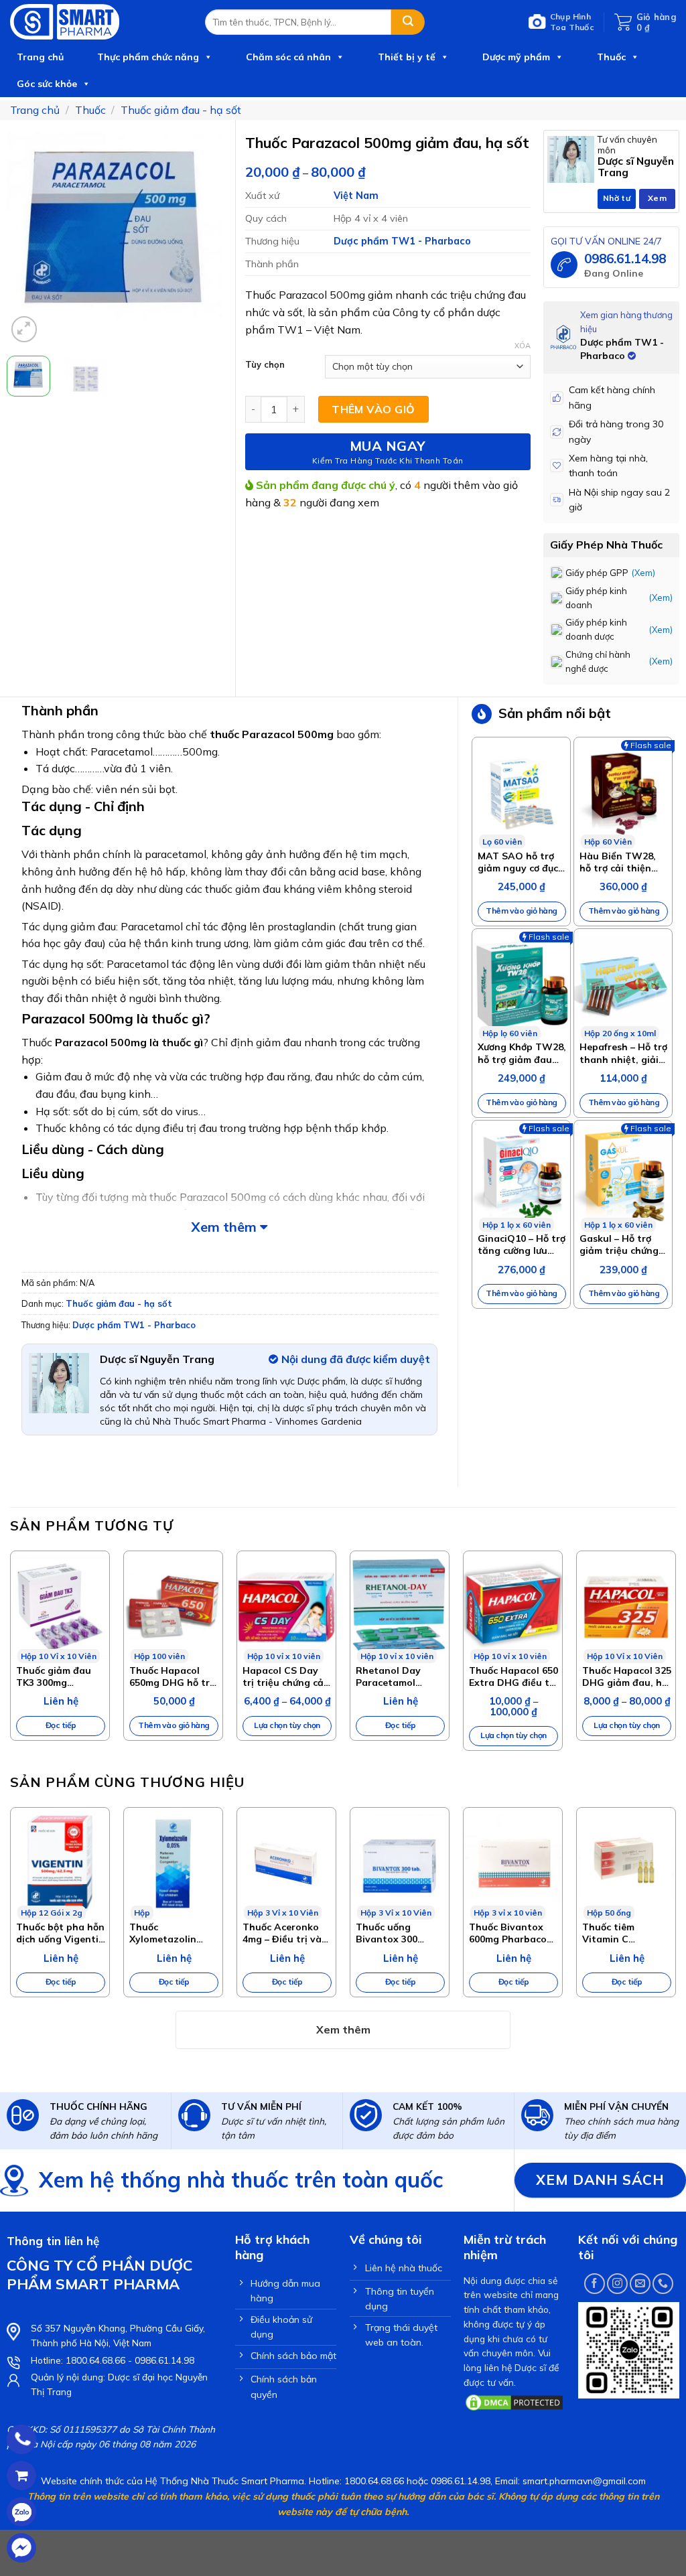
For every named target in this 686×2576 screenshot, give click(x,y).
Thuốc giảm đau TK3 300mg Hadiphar (54, 1676)
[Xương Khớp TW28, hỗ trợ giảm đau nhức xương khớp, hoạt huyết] (521, 985)
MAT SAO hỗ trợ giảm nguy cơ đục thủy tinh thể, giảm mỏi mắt (518, 862)
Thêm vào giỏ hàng (522, 911)
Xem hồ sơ (658, 201)
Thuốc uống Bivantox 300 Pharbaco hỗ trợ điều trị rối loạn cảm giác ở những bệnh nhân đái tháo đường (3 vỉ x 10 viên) (398, 1933)
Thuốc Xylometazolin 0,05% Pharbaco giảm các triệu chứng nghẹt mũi (168, 1933)
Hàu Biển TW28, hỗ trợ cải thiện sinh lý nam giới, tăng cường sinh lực (618, 862)
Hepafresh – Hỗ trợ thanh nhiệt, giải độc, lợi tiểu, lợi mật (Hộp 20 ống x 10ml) (623, 1053)
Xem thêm (225, 1227)
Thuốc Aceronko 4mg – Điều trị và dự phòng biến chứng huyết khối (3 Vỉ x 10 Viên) (283, 1933)
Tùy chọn (265, 365)
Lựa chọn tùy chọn (287, 1725)
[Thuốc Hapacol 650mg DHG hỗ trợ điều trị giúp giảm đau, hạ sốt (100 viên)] (173, 1607)
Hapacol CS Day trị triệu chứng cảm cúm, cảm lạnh (287, 1676)
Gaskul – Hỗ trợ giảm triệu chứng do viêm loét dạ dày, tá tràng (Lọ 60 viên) (619, 1244)
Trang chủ (40, 57)
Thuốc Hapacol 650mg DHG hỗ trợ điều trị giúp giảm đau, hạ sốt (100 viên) (172, 1676)
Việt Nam (356, 196)
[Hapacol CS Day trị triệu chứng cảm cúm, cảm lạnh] (286, 1607)
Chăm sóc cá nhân (288, 57)
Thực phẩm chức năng (148, 57)
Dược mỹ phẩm (516, 57)
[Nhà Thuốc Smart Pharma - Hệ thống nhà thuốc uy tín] (97, 22)
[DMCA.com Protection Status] (514, 2401)
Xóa (523, 346)
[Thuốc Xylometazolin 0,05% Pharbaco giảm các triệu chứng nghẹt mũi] (173, 1864)
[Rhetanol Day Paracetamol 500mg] (400, 1607)
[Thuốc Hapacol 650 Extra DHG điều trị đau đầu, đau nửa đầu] (513, 1607)
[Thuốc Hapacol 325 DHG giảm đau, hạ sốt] (626, 1607)
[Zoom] (24, 329)
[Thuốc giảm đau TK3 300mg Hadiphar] (60, 1607)
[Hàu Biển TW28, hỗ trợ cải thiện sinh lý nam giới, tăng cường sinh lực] (623, 793)
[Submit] (408, 22)
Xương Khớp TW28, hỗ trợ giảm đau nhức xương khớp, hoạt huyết (522, 1053)
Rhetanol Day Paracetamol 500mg (388, 1676)
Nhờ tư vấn (617, 201)
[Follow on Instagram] (617, 2284)
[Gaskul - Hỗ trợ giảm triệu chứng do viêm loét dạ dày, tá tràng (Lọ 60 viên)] (623, 1176)
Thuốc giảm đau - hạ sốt (181, 110)
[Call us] (663, 2284)
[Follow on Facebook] (595, 2284)
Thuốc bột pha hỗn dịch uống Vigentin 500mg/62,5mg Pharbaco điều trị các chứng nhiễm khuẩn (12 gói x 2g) (61, 1933)
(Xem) (643, 573)
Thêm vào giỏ (373, 409)
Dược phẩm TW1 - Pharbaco (402, 241)
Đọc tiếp (61, 1725)
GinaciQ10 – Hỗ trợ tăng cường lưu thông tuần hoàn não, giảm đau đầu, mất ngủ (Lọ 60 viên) (522, 1244)
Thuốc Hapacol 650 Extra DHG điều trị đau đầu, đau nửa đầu (513, 1676)
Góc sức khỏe (47, 84)
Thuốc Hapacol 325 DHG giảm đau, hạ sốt (627, 1676)
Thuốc (611, 57)
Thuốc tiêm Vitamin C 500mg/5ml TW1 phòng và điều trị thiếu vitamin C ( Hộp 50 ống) (623, 1933)
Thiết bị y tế (407, 57)
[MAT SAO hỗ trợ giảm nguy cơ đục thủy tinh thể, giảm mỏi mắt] (521, 793)
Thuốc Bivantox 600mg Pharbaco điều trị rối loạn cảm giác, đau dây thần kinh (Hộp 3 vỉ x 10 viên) (513, 1933)
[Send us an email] (640, 2284)
